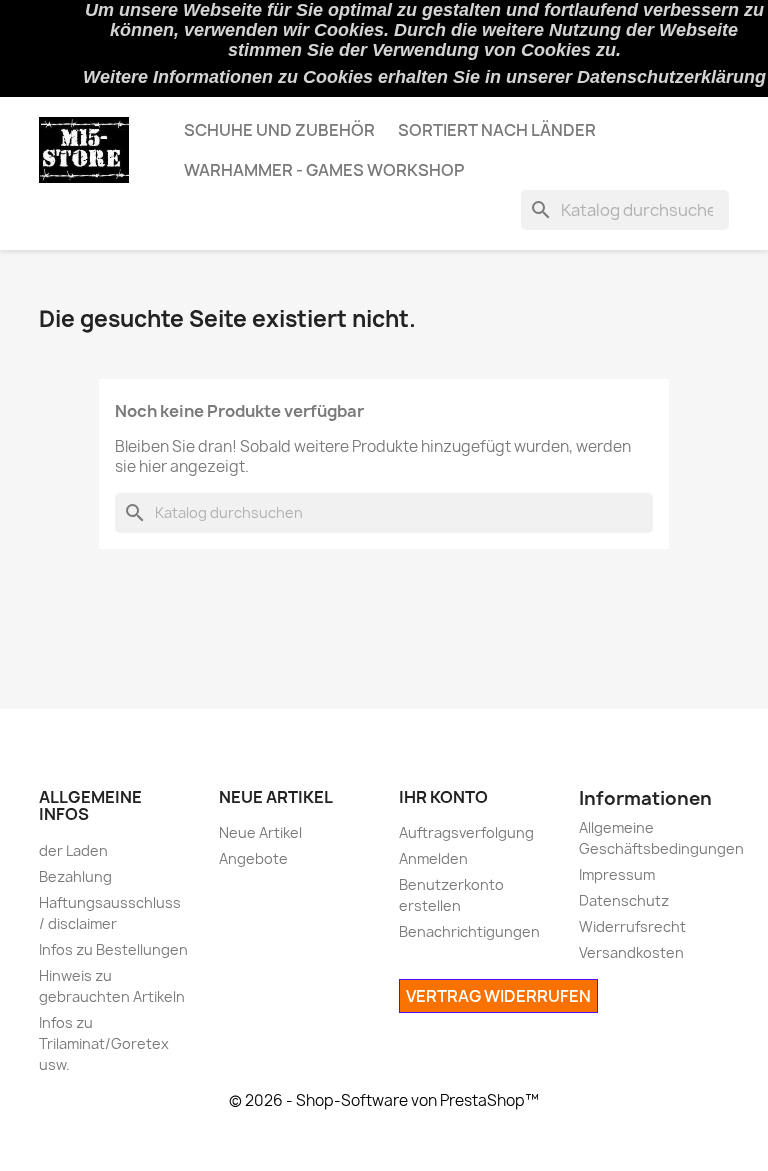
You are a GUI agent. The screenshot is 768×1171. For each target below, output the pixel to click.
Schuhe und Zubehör (279, 130)
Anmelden (433, 858)
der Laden (73, 850)
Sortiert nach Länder (497, 130)
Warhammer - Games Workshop (324, 170)
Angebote (253, 858)
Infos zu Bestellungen (113, 949)
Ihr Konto (443, 797)
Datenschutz (624, 900)
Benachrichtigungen (469, 931)
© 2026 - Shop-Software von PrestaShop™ (384, 1100)
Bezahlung (75, 876)
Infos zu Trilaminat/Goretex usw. (104, 1043)
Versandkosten (631, 952)
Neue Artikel (260, 832)
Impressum (617, 874)
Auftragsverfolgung (466, 832)
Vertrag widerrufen (498, 996)
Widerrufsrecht (632, 926)
